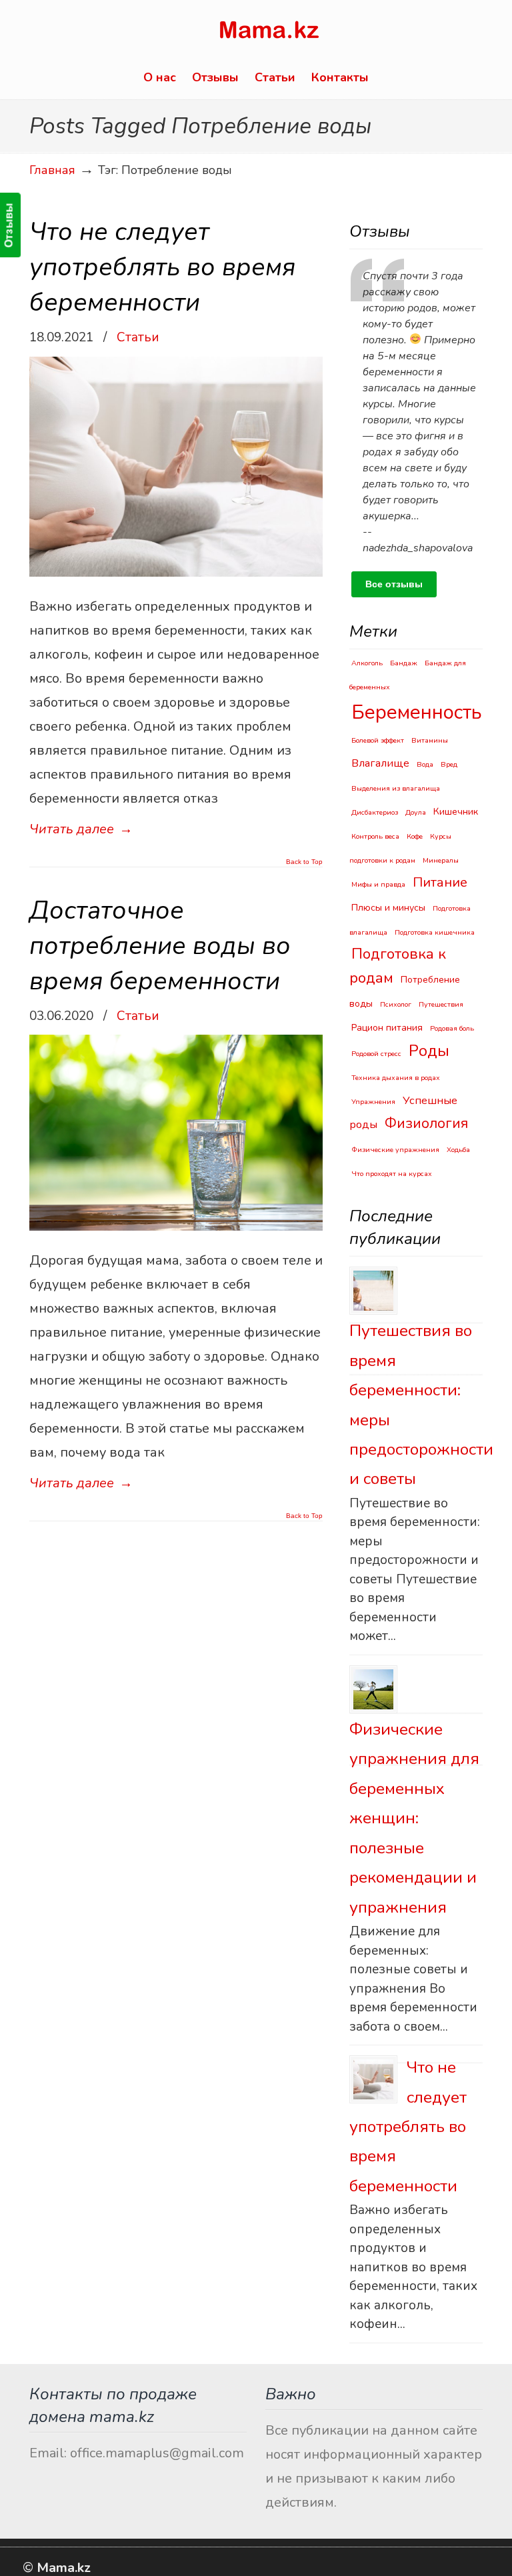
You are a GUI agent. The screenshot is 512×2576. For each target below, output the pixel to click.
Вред (449, 764)
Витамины (430, 740)
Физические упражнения (395, 1150)
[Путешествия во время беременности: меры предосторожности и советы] (373, 1291)
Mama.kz (269, 32)
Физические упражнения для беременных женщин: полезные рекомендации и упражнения (414, 1818)
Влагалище (380, 763)
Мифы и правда (378, 884)
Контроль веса (375, 836)
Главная (52, 170)
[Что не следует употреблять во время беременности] (373, 2079)
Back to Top (304, 862)
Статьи (138, 337)
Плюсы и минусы (388, 908)
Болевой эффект (378, 740)
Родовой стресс (376, 1054)
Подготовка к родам (398, 966)
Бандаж (404, 663)
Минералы (441, 860)
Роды (429, 1051)
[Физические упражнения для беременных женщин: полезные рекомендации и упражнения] (373, 1689)
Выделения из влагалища (396, 788)
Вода (425, 764)
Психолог (396, 1004)
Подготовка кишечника (435, 932)
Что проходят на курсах (392, 1174)
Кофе (415, 836)
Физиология (426, 1123)
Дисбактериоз (375, 812)
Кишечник (456, 812)
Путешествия (441, 1004)
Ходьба (458, 1150)
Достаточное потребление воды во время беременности (160, 946)
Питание (440, 882)
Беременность (417, 712)
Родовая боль (452, 1028)
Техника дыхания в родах (396, 1078)
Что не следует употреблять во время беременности (162, 267)
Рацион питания (387, 1028)
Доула (416, 812)
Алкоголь (367, 663)
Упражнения (373, 1102)
